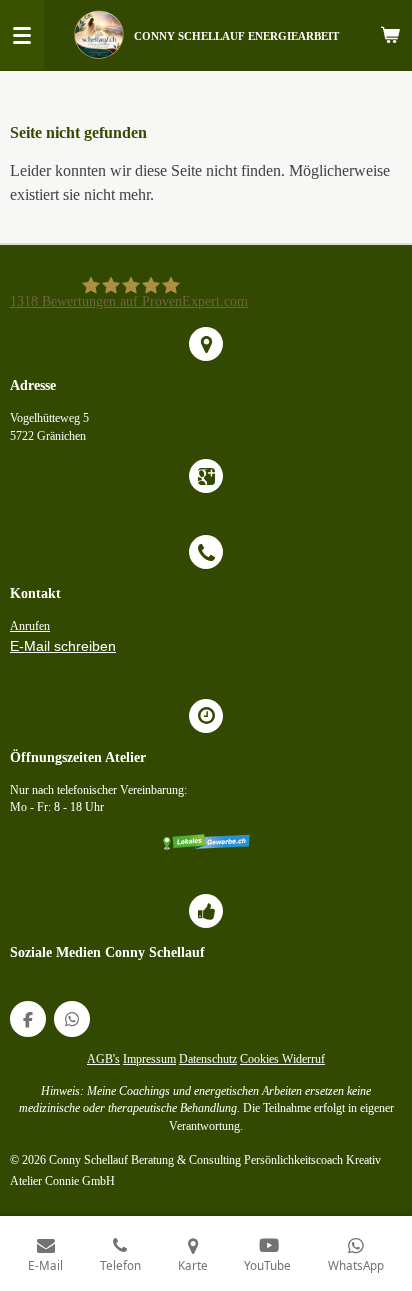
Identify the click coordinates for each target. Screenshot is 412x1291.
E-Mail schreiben (63, 646)
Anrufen (30, 626)
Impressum (149, 1059)
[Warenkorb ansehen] (390, 35)
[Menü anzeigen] (22, 35)
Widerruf (303, 1059)
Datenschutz (208, 1059)
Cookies (261, 1059)
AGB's (103, 1059)
